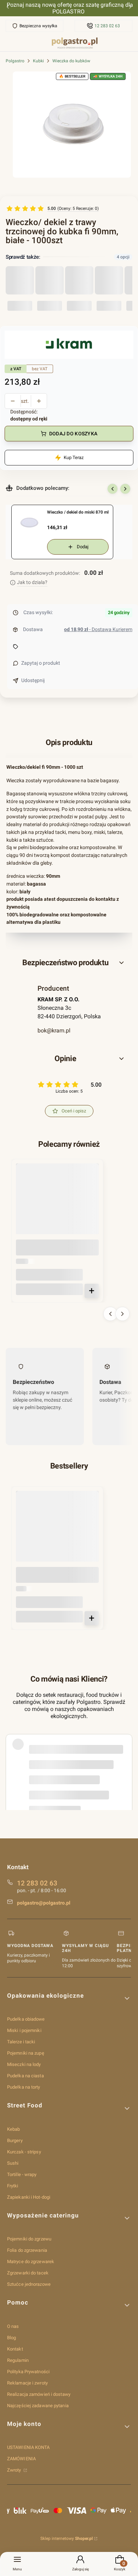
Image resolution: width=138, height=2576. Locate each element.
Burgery (15, 2140)
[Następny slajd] (125, 489)
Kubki (38, 61)
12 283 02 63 (107, 26)
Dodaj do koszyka (73, 434)
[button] (69, 963)
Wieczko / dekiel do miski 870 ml (78, 512)
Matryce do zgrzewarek (31, 2262)
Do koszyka (92, 1291)
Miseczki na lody (24, 2064)
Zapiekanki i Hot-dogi (29, 2197)
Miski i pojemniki (24, 2030)
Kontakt (15, 2349)
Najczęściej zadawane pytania (38, 2406)
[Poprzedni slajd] (113, 489)
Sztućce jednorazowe (29, 2284)
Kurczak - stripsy (24, 2152)
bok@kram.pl (54, 1031)
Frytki (13, 2186)
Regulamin (18, 2360)
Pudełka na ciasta (25, 2076)
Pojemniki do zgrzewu (29, 2239)
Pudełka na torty (24, 2087)
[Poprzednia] (8, 8)
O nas (13, 2326)
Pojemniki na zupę (26, 2053)
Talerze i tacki (21, 2042)
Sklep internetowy (67, 2538)
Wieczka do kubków (71, 61)
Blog (11, 2338)
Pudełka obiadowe (26, 2019)
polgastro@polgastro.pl (44, 1903)
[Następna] (130, 8)
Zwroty (15, 2470)
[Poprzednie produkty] (110, 1314)
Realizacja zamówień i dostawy (39, 2394)
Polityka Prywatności (28, 2372)
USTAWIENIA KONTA (28, 2447)
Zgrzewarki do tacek (28, 2273)
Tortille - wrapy (22, 2174)
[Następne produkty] (122, 1314)
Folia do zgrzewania (27, 2250)
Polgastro (15, 61)
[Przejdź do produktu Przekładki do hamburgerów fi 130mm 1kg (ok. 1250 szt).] (57, 1532)
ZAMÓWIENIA (21, 2459)
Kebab (14, 2129)
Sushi (13, 2163)
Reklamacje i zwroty (27, 2383)
